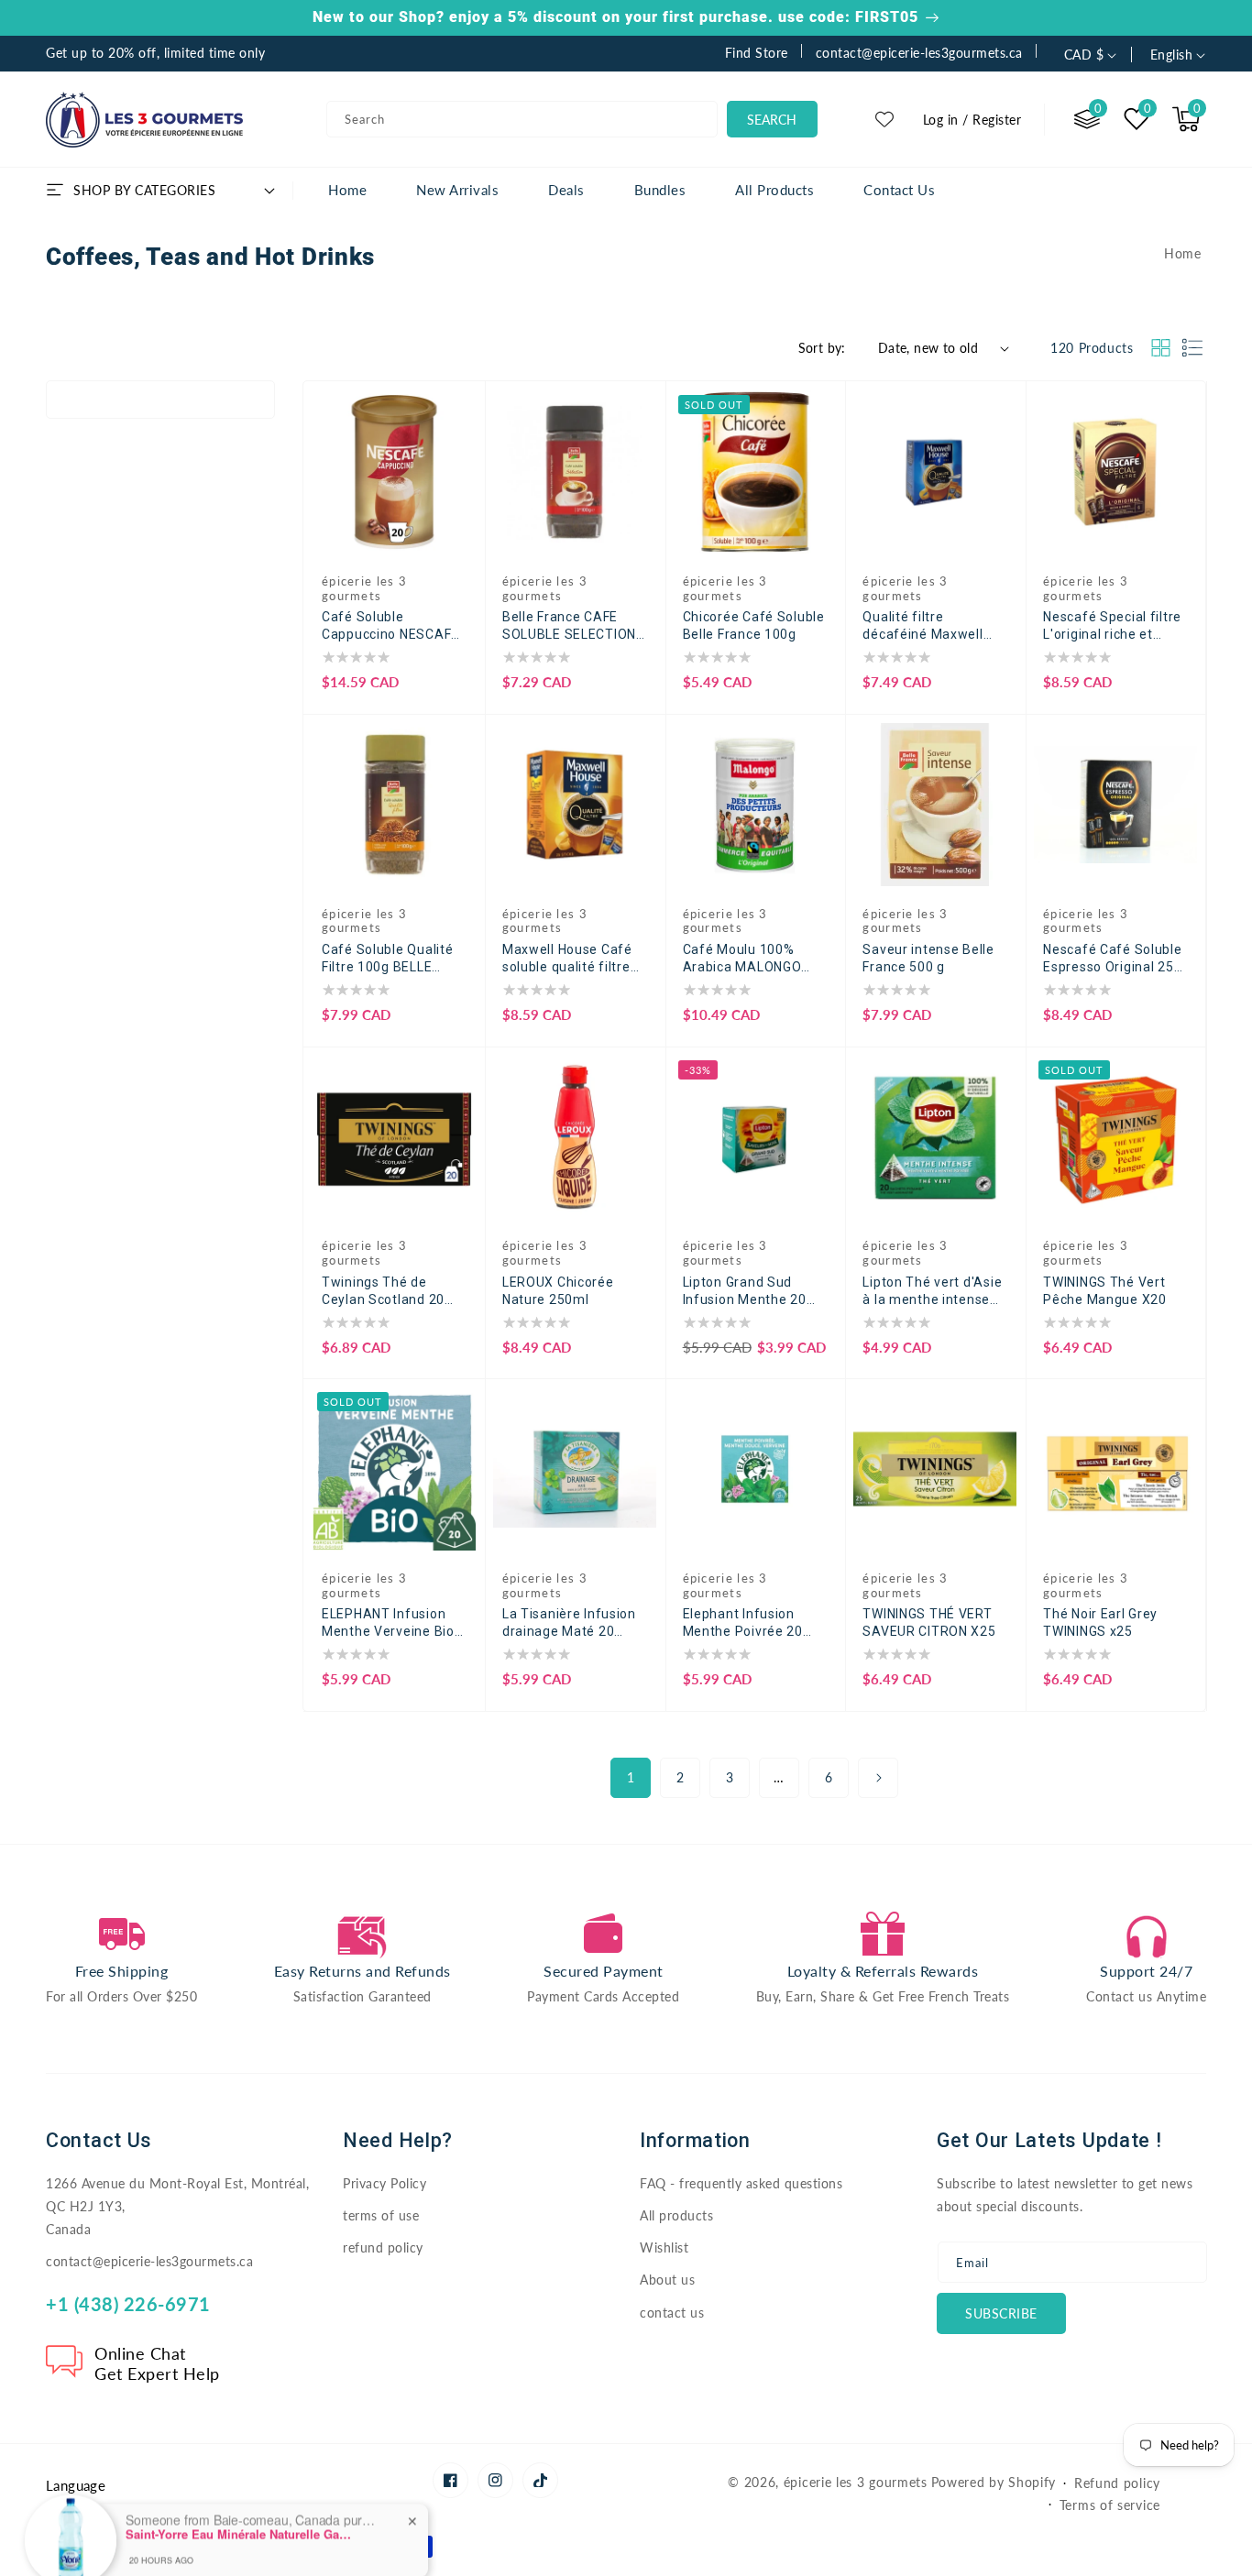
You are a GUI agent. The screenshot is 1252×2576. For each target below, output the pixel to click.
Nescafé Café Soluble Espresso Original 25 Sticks (1112, 959)
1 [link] (631, 1777)
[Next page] (878, 1778)
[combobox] (522, 119)
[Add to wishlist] (460, 379)
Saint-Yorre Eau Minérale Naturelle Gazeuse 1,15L (240, 2464)
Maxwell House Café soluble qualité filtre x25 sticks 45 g (567, 959)
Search (772, 120)
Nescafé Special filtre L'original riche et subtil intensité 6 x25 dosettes (1112, 626)
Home (1182, 253)
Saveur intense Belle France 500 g (928, 958)
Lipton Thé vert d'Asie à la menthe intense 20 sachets (932, 1292)
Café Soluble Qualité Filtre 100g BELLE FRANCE (387, 959)
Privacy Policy (384, 2183)
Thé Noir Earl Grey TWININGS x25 (1100, 1622)
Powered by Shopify (994, 2482)
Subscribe (1001, 2313)
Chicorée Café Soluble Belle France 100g (754, 625)
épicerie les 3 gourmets (856, 2482)
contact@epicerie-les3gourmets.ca (149, 2261)
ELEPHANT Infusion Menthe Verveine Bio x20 (388, 1623)
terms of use (381, 2215)
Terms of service (1110, 2505)
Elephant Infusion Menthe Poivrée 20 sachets (743, 1623)
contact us (672, 2313)
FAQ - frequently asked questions (741, 2183)
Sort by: (822, 348)
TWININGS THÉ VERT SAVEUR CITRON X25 (929, 1622)
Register (997, 120)
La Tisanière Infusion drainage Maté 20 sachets (569, 1623)
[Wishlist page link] (884, 119)
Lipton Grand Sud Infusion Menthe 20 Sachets (745, 1292)
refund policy (383, 2247)
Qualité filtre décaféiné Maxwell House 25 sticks (923, 626)
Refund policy (1117, 2483)
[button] (1186, 119)
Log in (941, 120)
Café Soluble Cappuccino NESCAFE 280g (390, 626)
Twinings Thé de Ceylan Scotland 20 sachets (383, 1292)
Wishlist (664, 2247)
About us (667, 2280)
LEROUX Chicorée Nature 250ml (558, 1291)
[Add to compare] (460, 416)
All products (676, 2215)
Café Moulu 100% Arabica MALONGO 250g (742, 959)
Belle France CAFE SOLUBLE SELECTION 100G (569, 626)
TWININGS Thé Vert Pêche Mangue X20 (1105, 1291)
